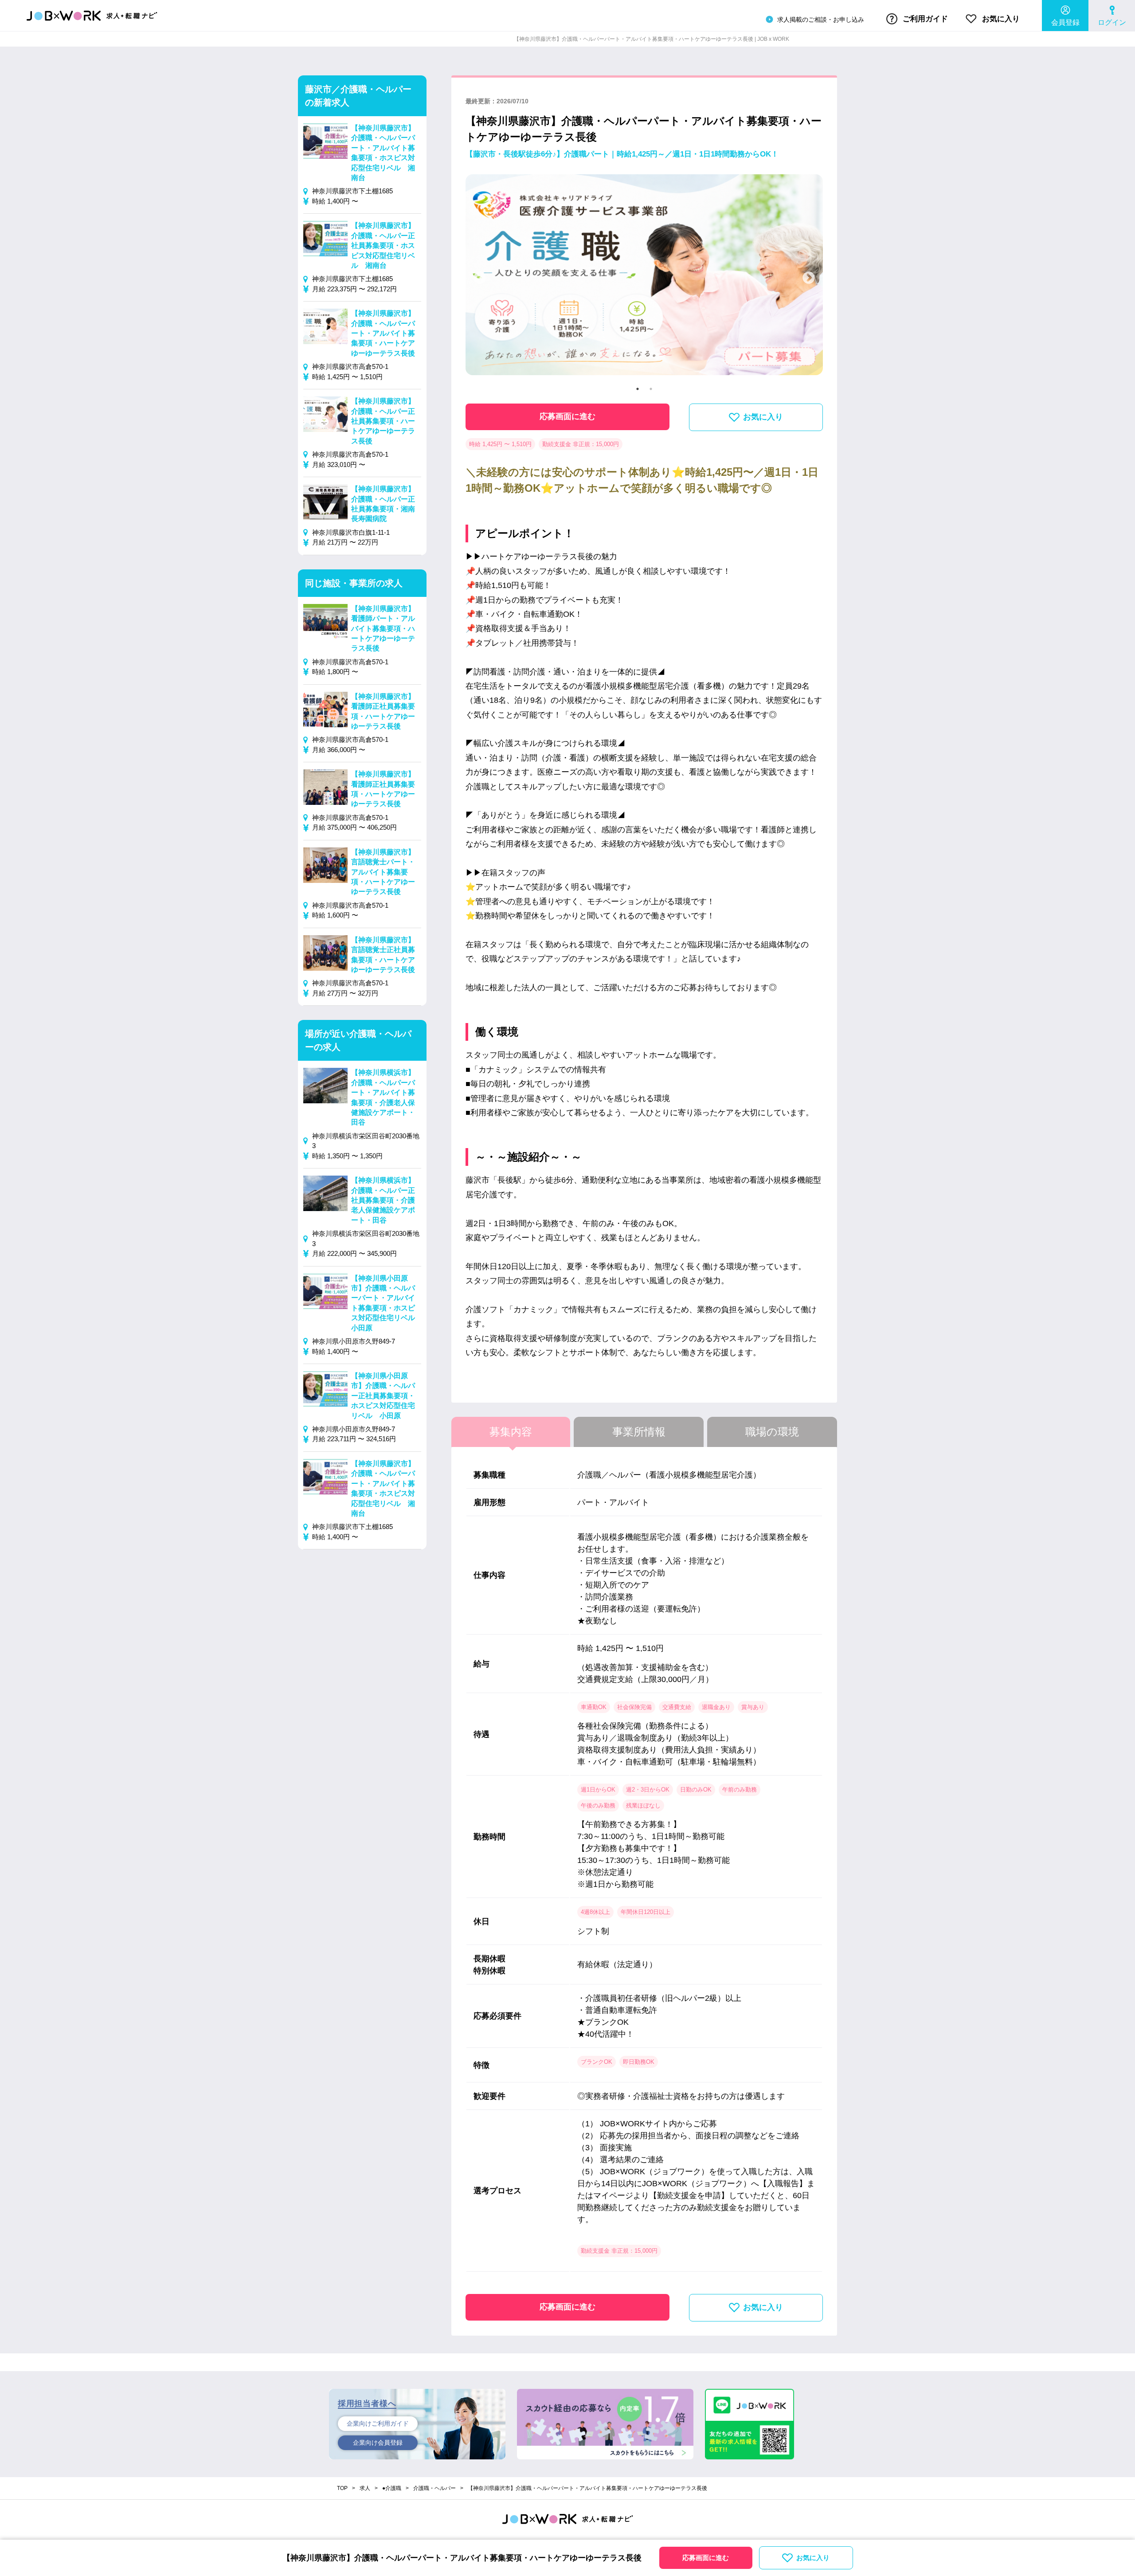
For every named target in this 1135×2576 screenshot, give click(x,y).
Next (809, 278)
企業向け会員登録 (378, 2443)
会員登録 (1065, 22)
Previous (480, 278)
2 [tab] (651, 389)
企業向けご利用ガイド (378, 2423)
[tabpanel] (644, 278)
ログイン (1112, 22)
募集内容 (511, 1432)
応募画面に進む (567, 416)
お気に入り (1000, 19)
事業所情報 (639, 1432)
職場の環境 (772, 1432)
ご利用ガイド (924, 19)
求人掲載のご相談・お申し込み (820, 20)
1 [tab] (638, 389)
